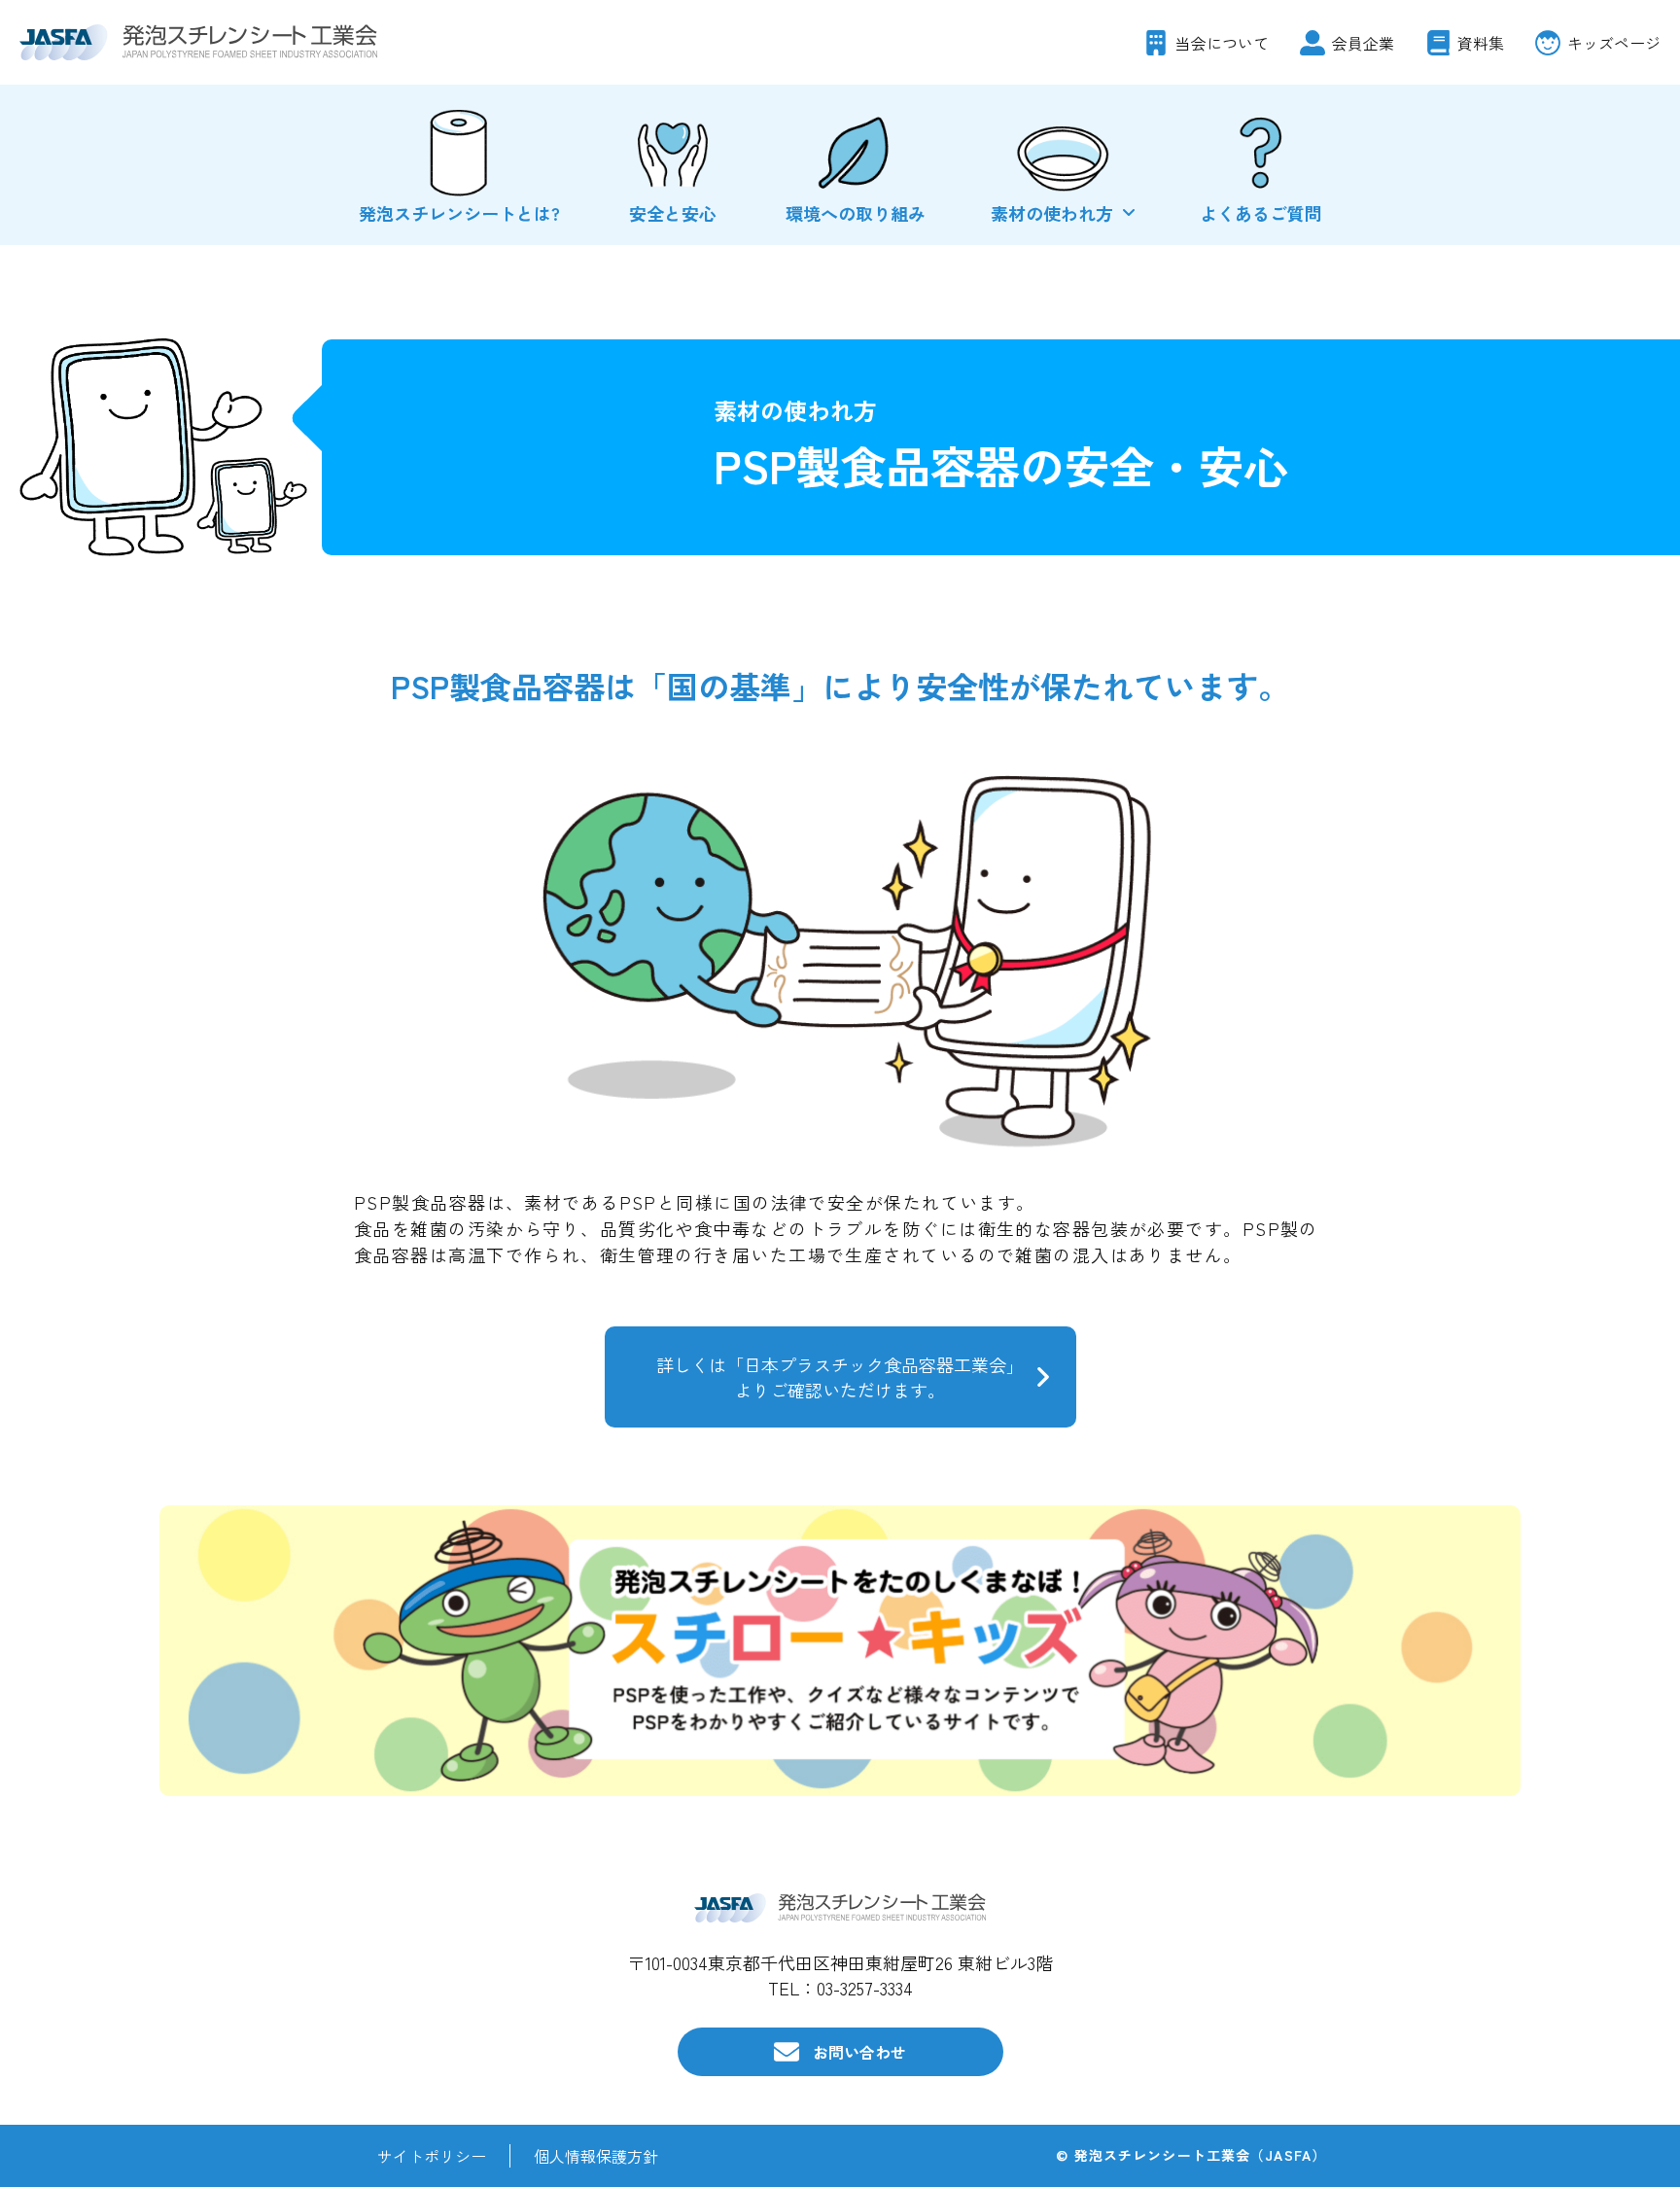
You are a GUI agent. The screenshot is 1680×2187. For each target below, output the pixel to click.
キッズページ (1614, 43)
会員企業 (1363, 43)
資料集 (1481, 43)
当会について (1222, 43)
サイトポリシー (432, 2156)
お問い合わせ (859, 2052)
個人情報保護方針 (596, 2156)
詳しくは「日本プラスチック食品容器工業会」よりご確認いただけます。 (840, 1377)
